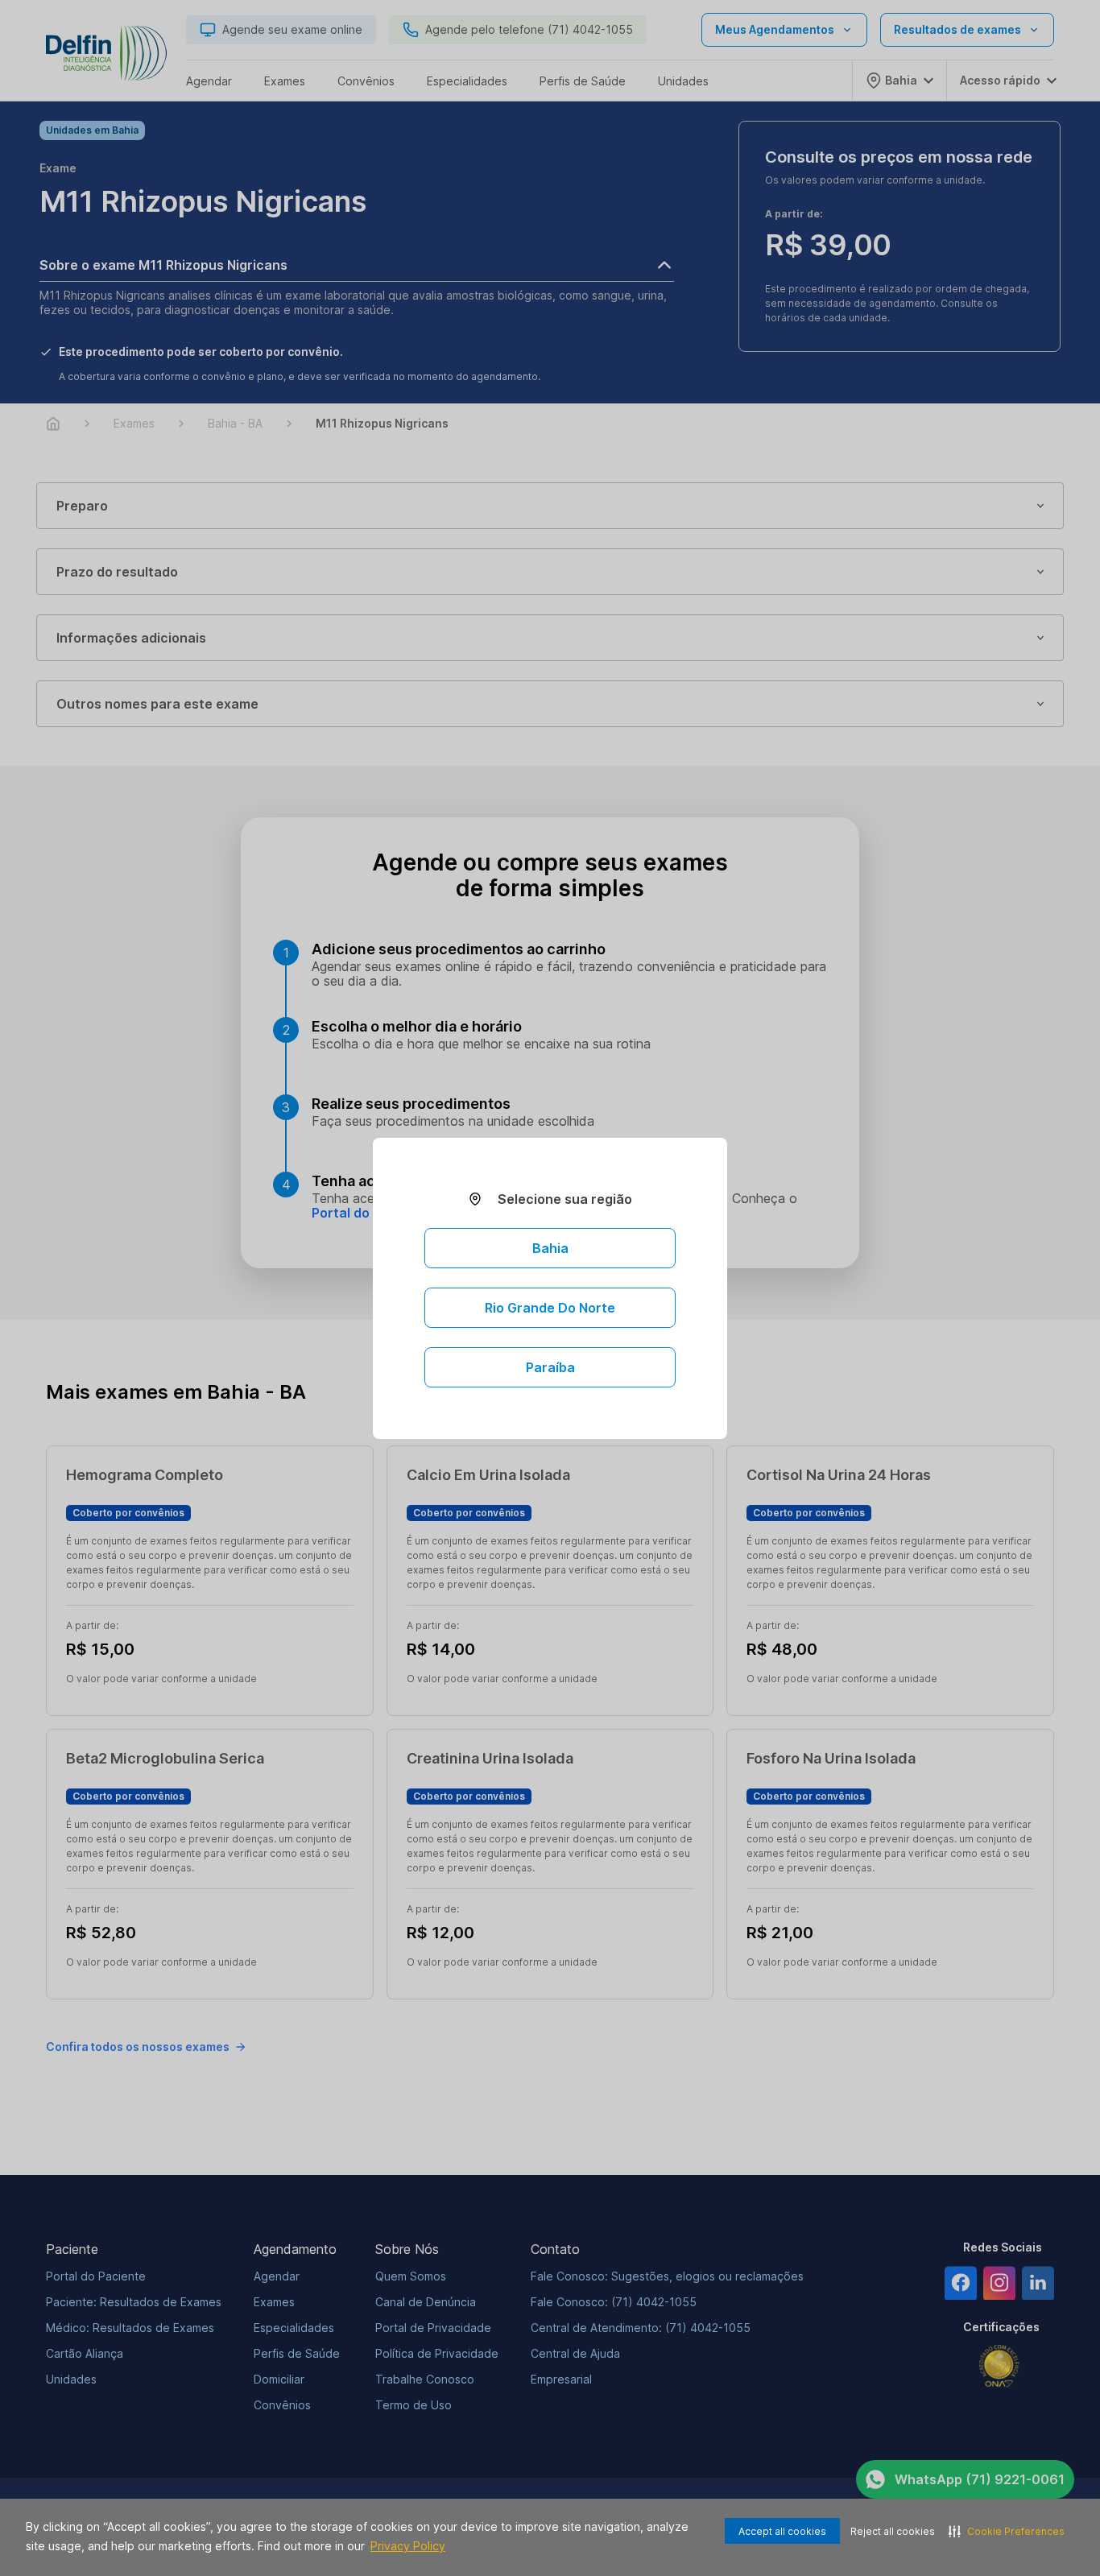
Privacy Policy (408, 2546)
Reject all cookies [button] (893, 2531)
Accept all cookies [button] (782, 2531)
